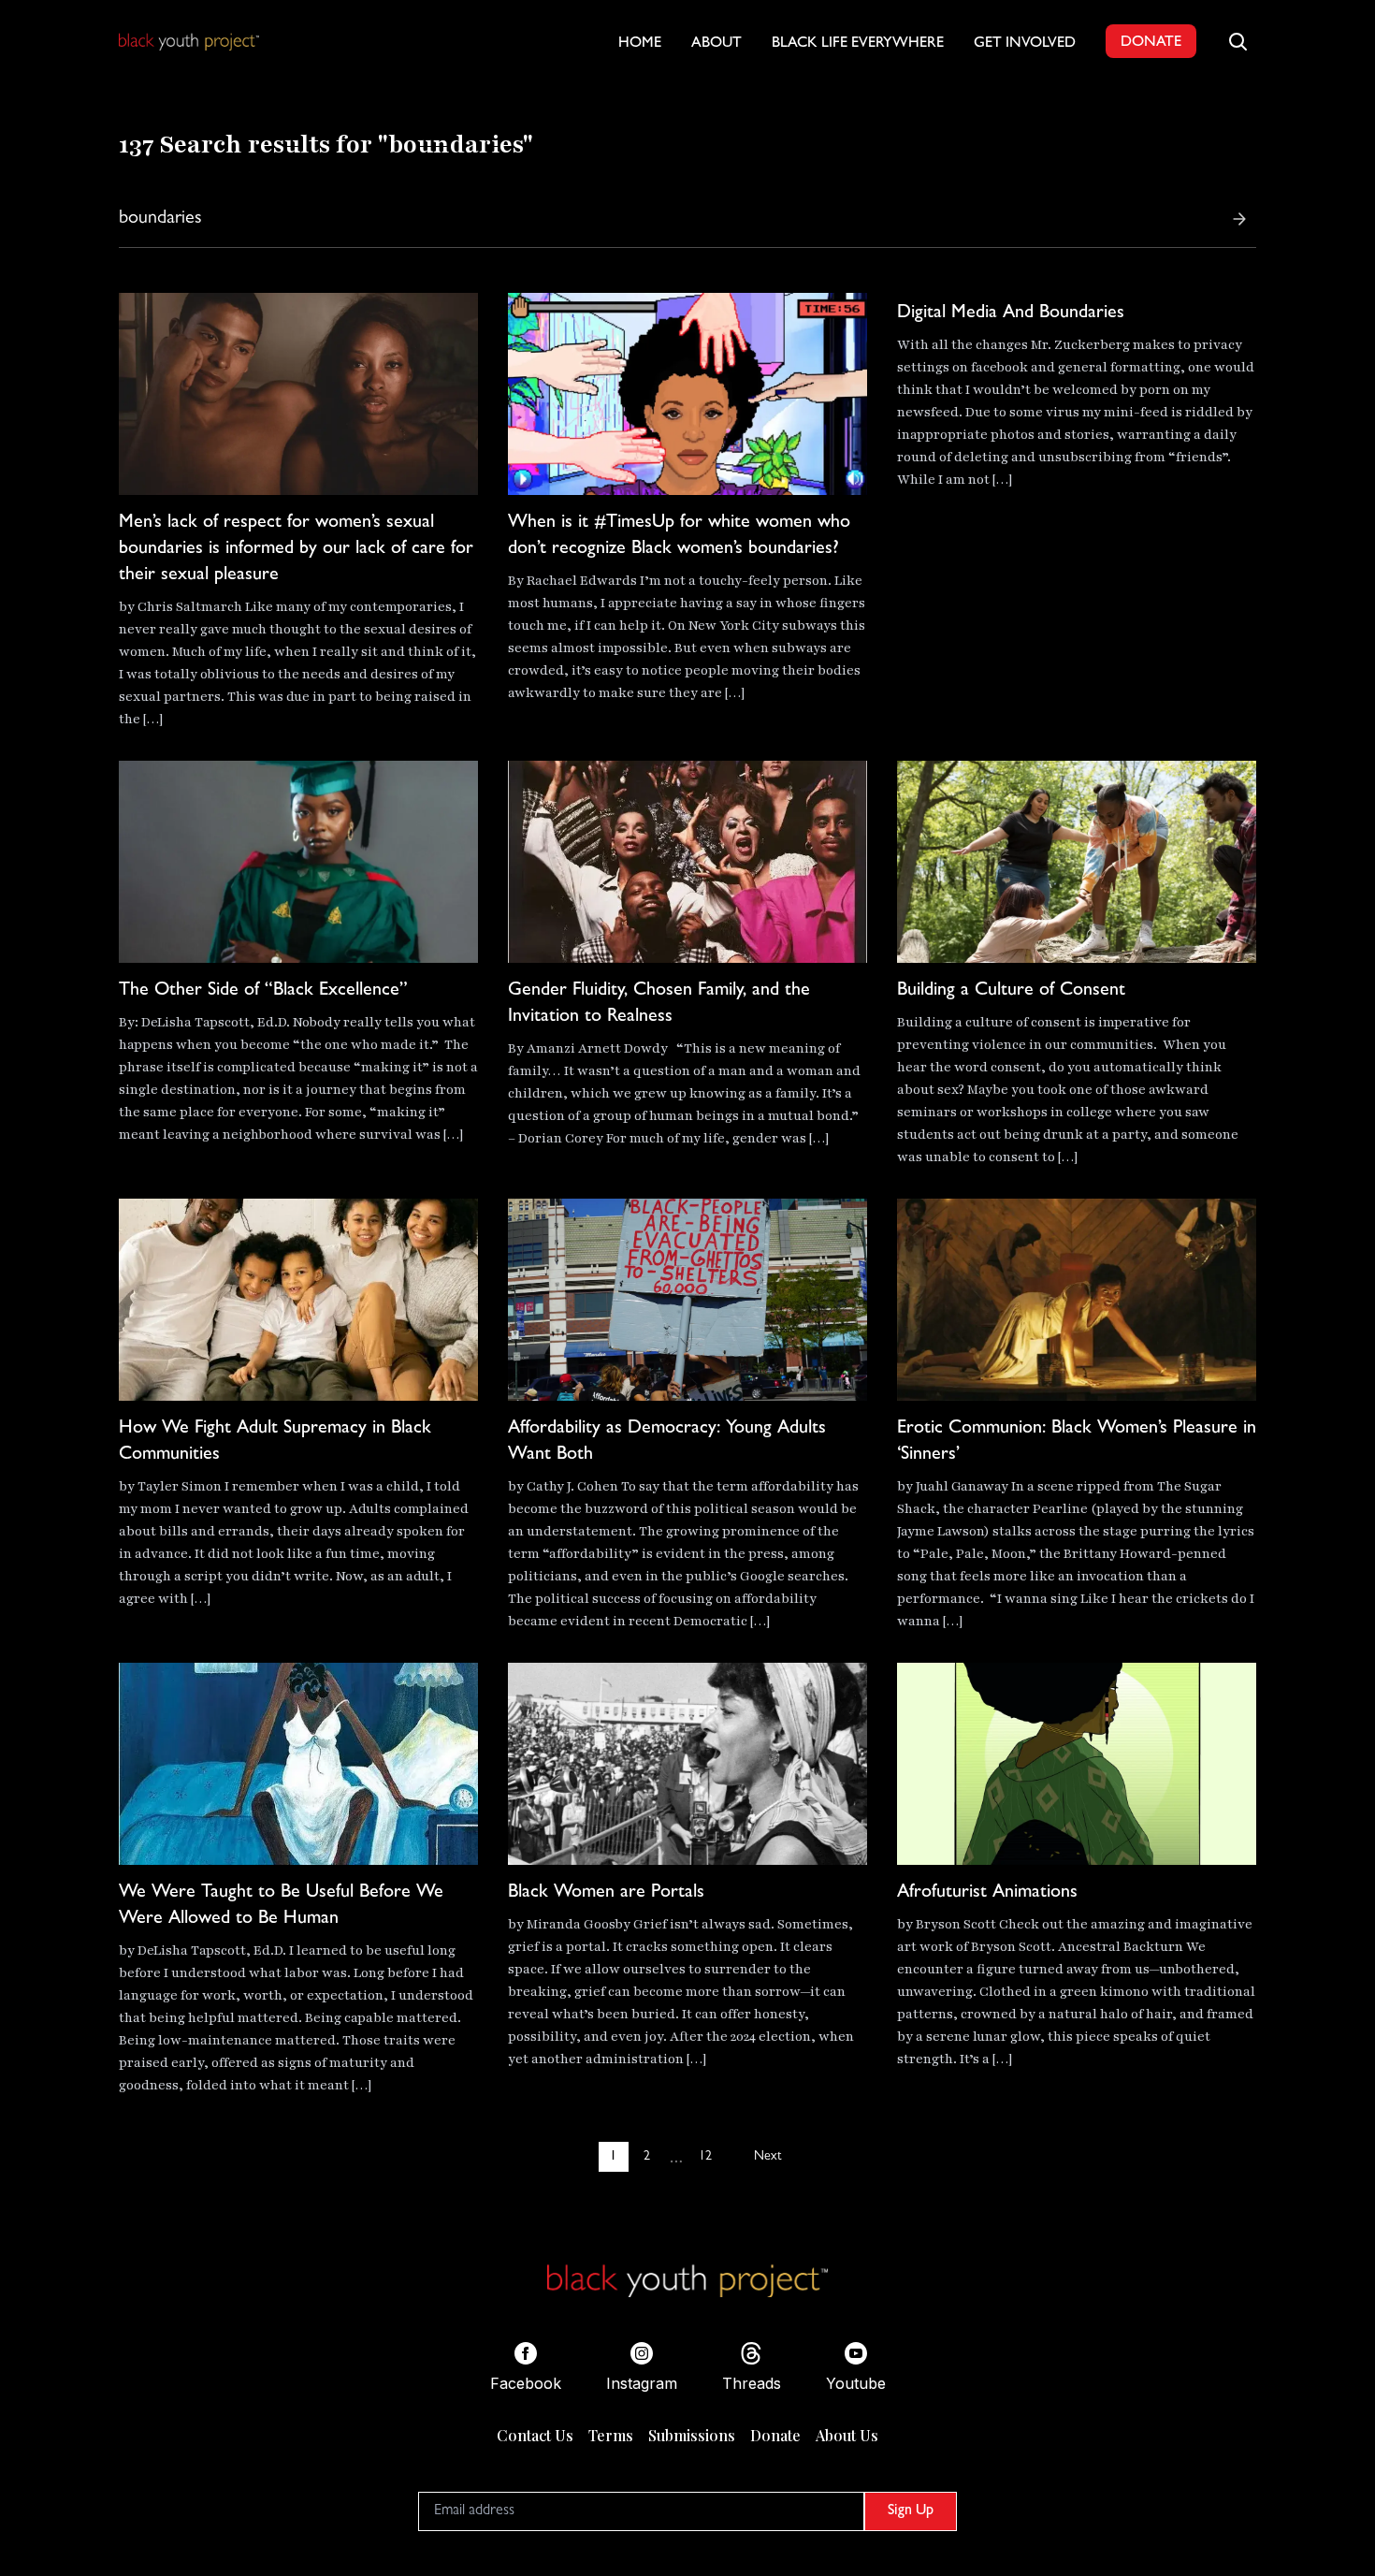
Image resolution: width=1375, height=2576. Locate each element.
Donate (775, 2435)
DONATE (1151, 43)
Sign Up (911, 2511)
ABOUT (716, 44)
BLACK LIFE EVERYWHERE (858, 44)
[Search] (1239, 219)
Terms (611, 2435)
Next (767, 2157)
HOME (640, 44)
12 (705, 2157)
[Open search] (1237, 41)
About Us (847, 2435)
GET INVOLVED (1025, 44)
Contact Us (535, 2435)
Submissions (692, 2435)
